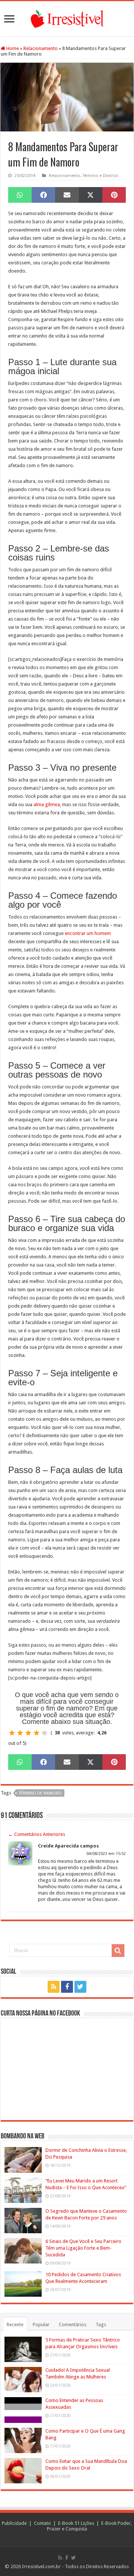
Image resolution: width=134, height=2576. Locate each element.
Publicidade (14, 2523)
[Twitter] (80, 1987)
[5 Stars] (45, 1733)
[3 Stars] (28, 1733)
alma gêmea (47, 804)
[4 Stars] (36, 1733)
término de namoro (40, 1793)
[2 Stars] (20, 1733)
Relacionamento (41, 48)
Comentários (73, 2325)
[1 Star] (12, 1733)
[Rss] (54, 1987)
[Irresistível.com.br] (67, 18)
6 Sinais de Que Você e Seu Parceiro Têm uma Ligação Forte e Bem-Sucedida (83, 2248)
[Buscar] (118, 1951)
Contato (42, 2523)
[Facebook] (67, 1987)
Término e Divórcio (100, 176)
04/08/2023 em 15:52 (106, 1854)
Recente (15, 2325)
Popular (41, 2325)
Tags (101, 2325)
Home (12, 48)
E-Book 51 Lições (76, 2523)
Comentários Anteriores (37, 1834)
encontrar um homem (88, 933)
